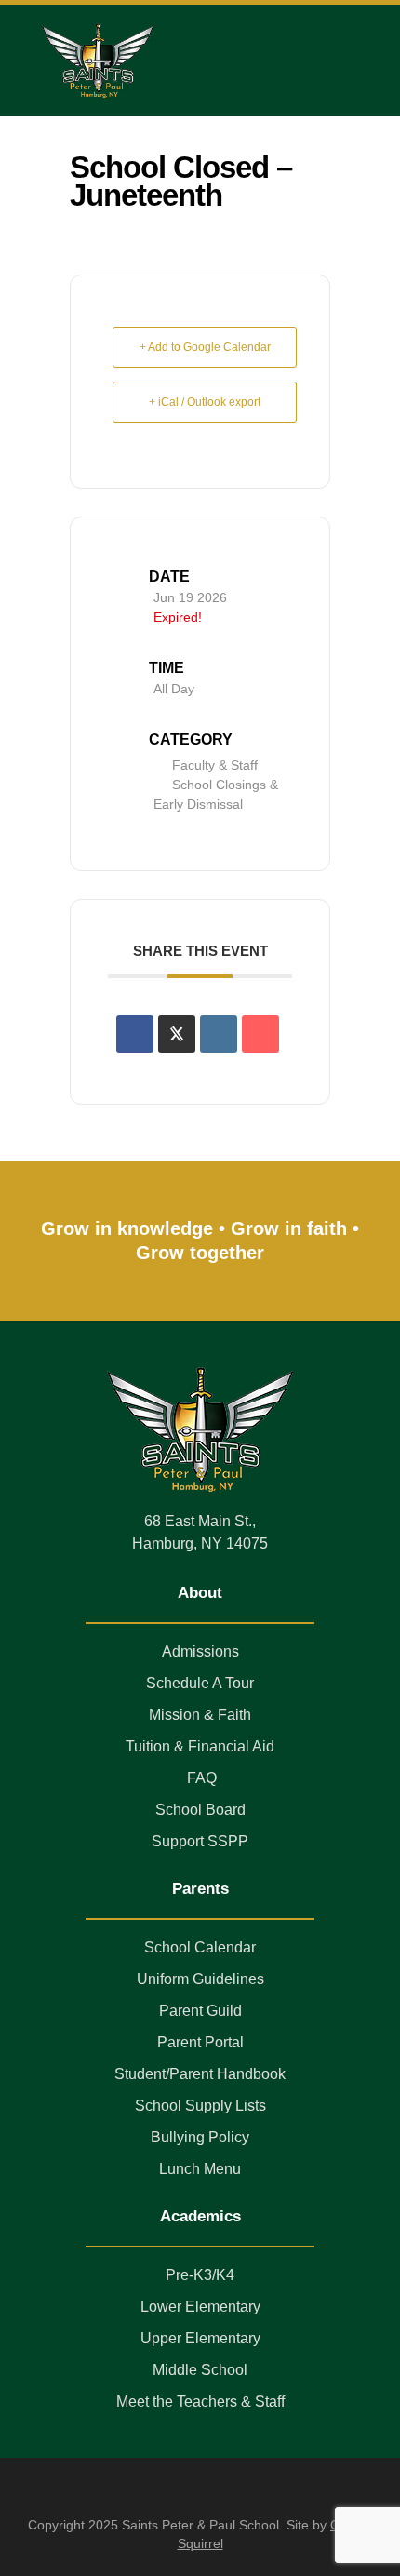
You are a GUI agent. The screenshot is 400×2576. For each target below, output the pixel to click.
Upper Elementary (200, 2338)
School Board (200, 1810)
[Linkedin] (219, 1034)
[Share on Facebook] (135, 1034)
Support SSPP (200, 1841)
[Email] (260, 1034)
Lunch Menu (200, 2169)
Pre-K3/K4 (200, 2275)
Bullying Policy (200, 2137)
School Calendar (200, 1947)
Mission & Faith (200, 1715)
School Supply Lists (200, 2106)
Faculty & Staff (215, 765)
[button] (353, 60)
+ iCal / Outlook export (205, 402)
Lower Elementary (200, 2307)
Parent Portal (200, 2042)
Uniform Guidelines (200, 1979)
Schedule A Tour (200, 1683)
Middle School (200, 2370)
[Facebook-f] (200, 2489)
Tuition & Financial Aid (200, 1746)
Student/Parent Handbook (200, 2074)
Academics (200, 2216)
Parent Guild (200, 2011)
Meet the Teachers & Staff (200, 2402)
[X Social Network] (177, 1034)
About (200, 1593)
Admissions (200, 1651)
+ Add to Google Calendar (205, 347)
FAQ (200, 1778)
